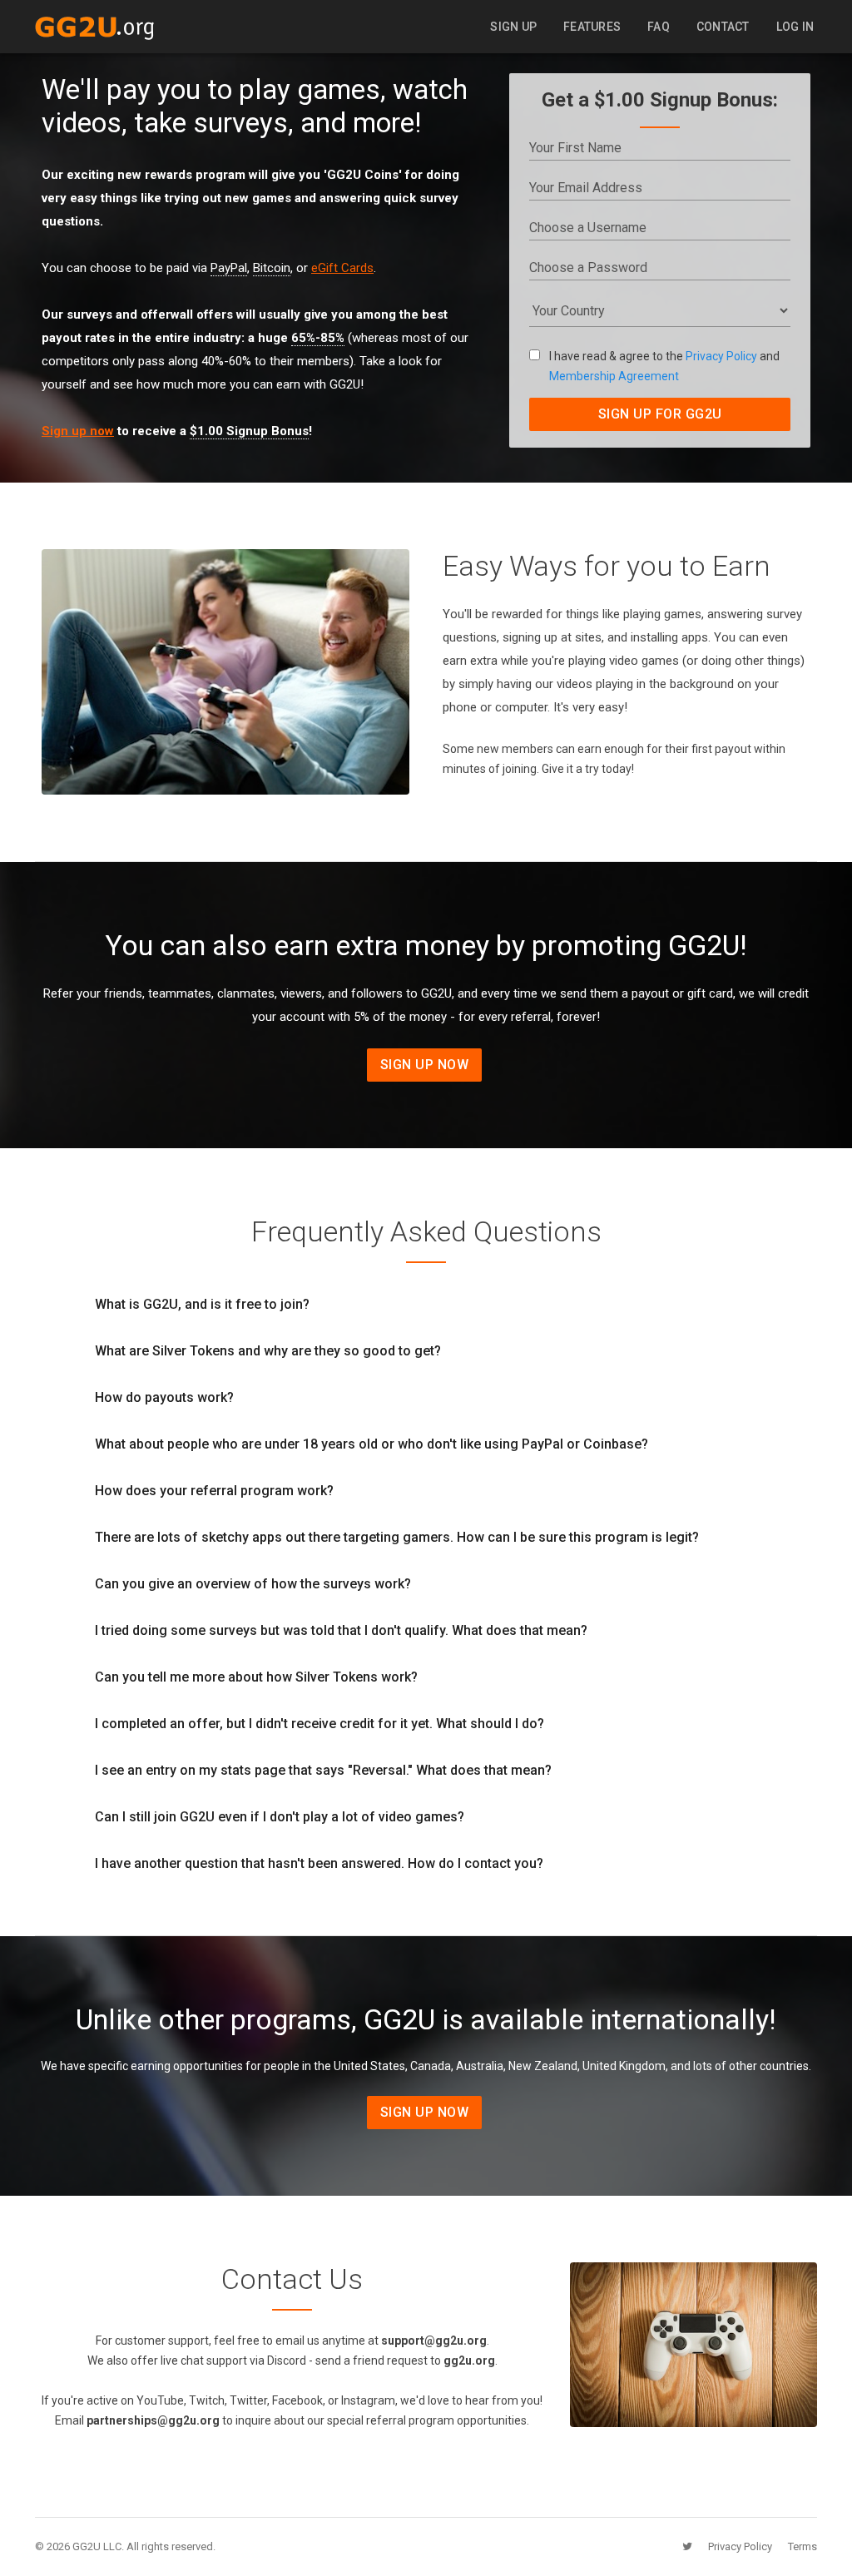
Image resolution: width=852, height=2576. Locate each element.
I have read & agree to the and (664, 366)
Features (592, 27)
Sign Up (513, 27)
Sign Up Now (425, 1065)
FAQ (659, 27)
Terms (802, 2546)
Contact (723, 27)
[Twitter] (707, 2546)
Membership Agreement (614, 376)
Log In (795, 27)
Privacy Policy (721, 356)
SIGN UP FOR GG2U (660, 414)
